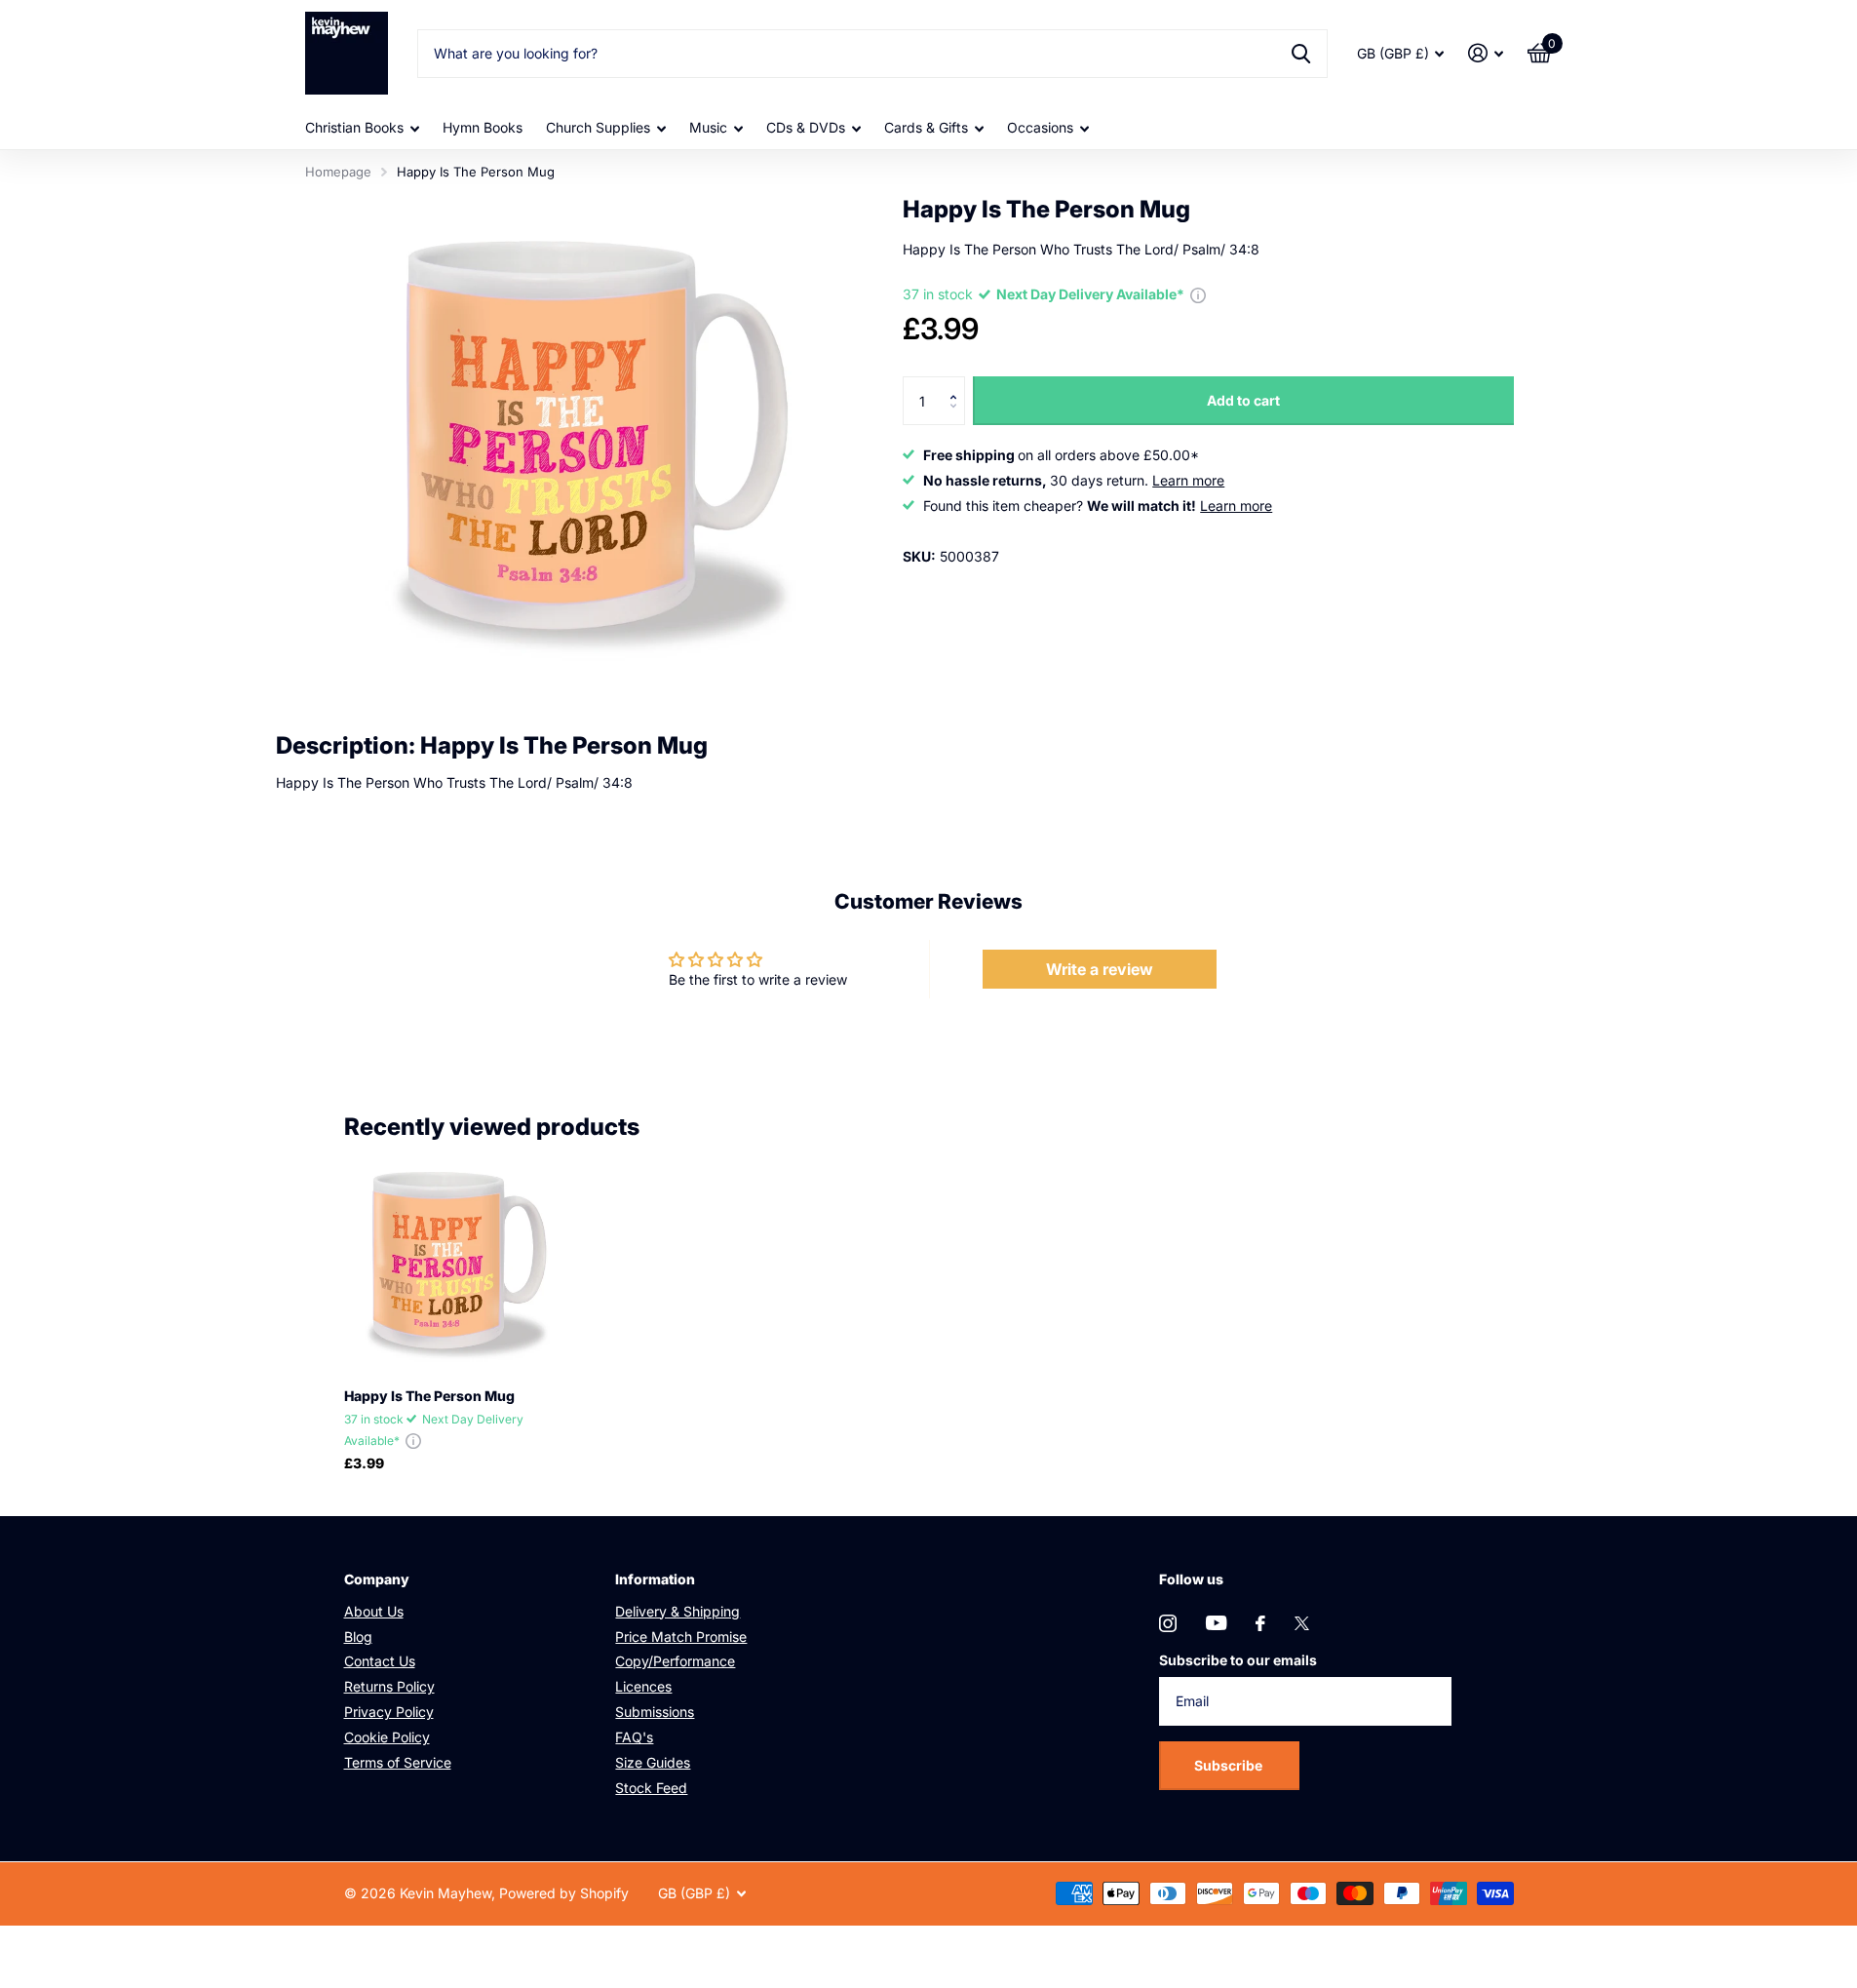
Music (708, 127)
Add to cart (1243, 400)
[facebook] (1260, 1623)
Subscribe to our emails (1238, 1660)
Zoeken (1301, 54)
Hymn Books (483, 127)
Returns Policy (389, 1686)
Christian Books (354, 127)
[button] (958, 384)
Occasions (1040, 127)
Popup (1198, 295)
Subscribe (1230, 1765)
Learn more (1188, 480)
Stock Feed (651, 1788)
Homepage (338, 172)
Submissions (655, 1712)
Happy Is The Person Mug (429, 1396)
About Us (374, 1611)
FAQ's (634, 1737)
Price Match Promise (681, 1637)
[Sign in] (1486, 53)
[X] (1302, 1623)
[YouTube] (1216, 1623)
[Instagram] (1168, 1623)
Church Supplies (598, 127)
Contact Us (380, 1661)
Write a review (1100, 969)
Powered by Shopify (564, 1893)
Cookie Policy (387, 1737)
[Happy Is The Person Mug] (455, 1262)
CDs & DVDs (806, 127)
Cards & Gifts (926, 127)
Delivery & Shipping (677, 1611)
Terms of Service (398, 1762)
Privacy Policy (389, 1712)
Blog (358, 1637)
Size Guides (653, 1762)
